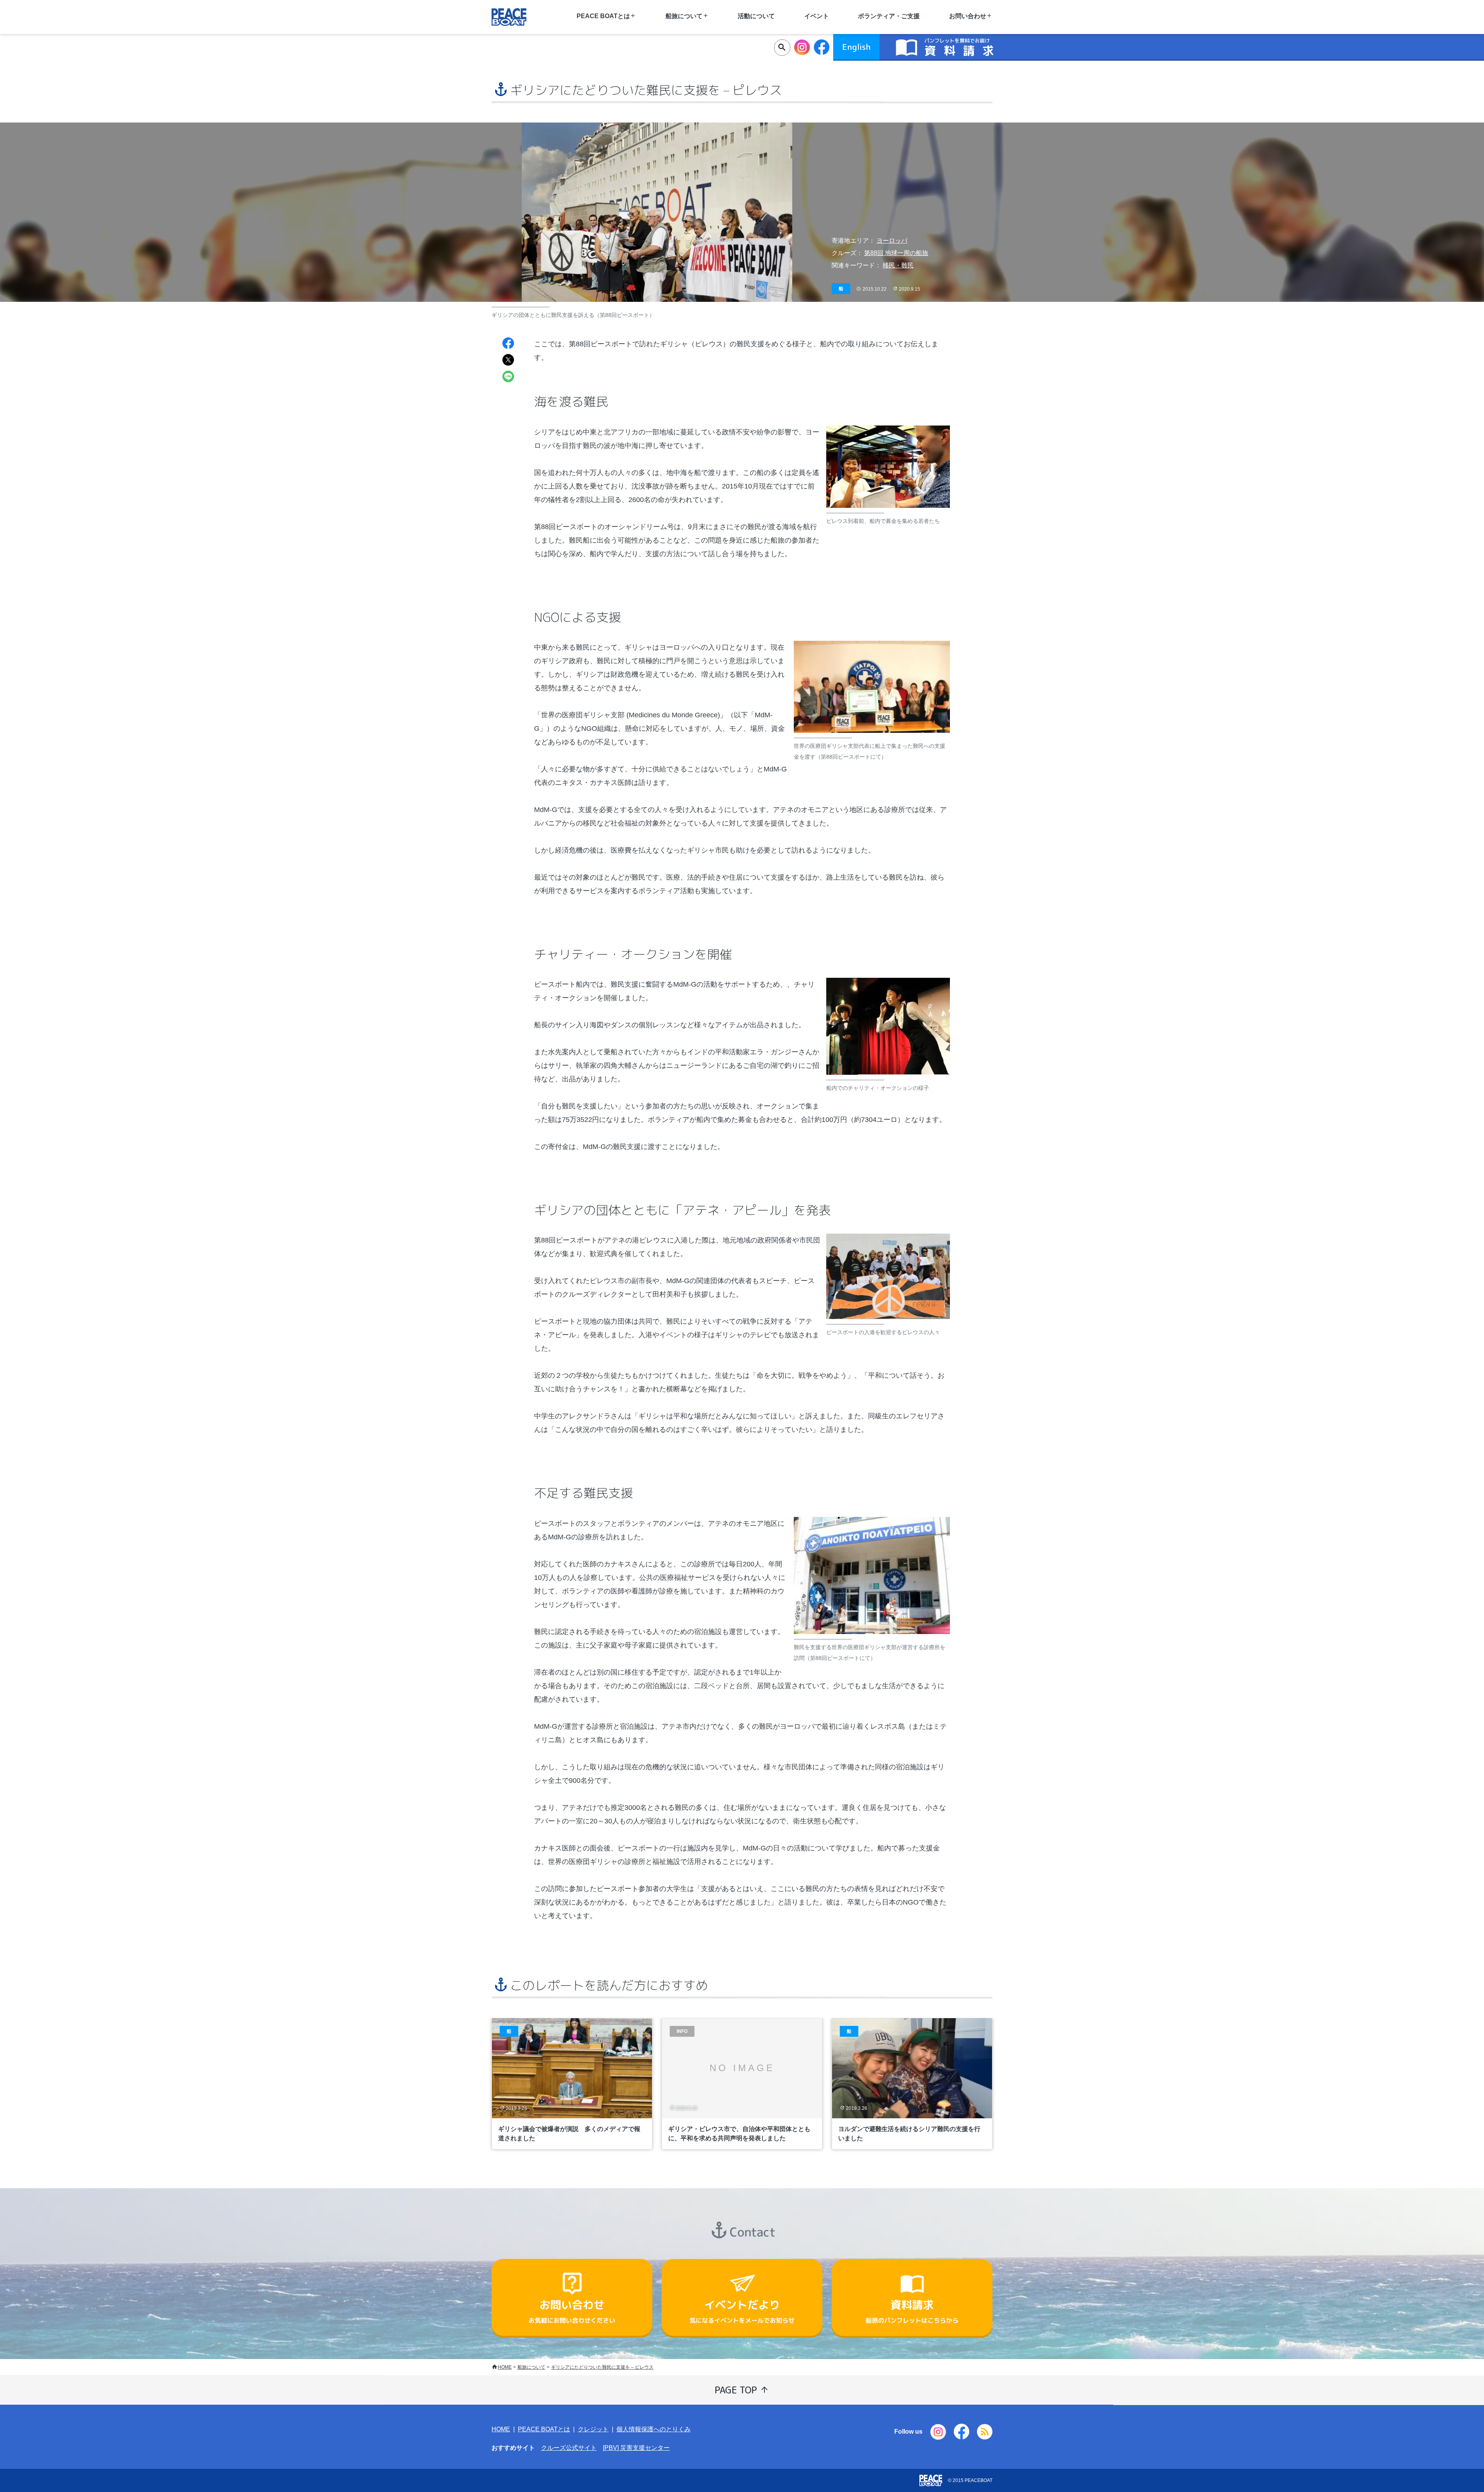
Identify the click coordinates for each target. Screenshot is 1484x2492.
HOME (505, 2367)
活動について (756, 16)
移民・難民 (898, 265)
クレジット (593, 2429)
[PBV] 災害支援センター (636, 2448)
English (856, 47)
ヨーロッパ (892, 241)
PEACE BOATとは (544, 2429)
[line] (508, 377)
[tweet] (508, 361)
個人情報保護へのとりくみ (654, 2429)
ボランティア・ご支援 (889, 16)
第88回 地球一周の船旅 (896, 253)
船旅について (531, 2367)
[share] (508, 344)
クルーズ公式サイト (569, 2448)
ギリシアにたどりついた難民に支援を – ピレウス (602, 2367)
